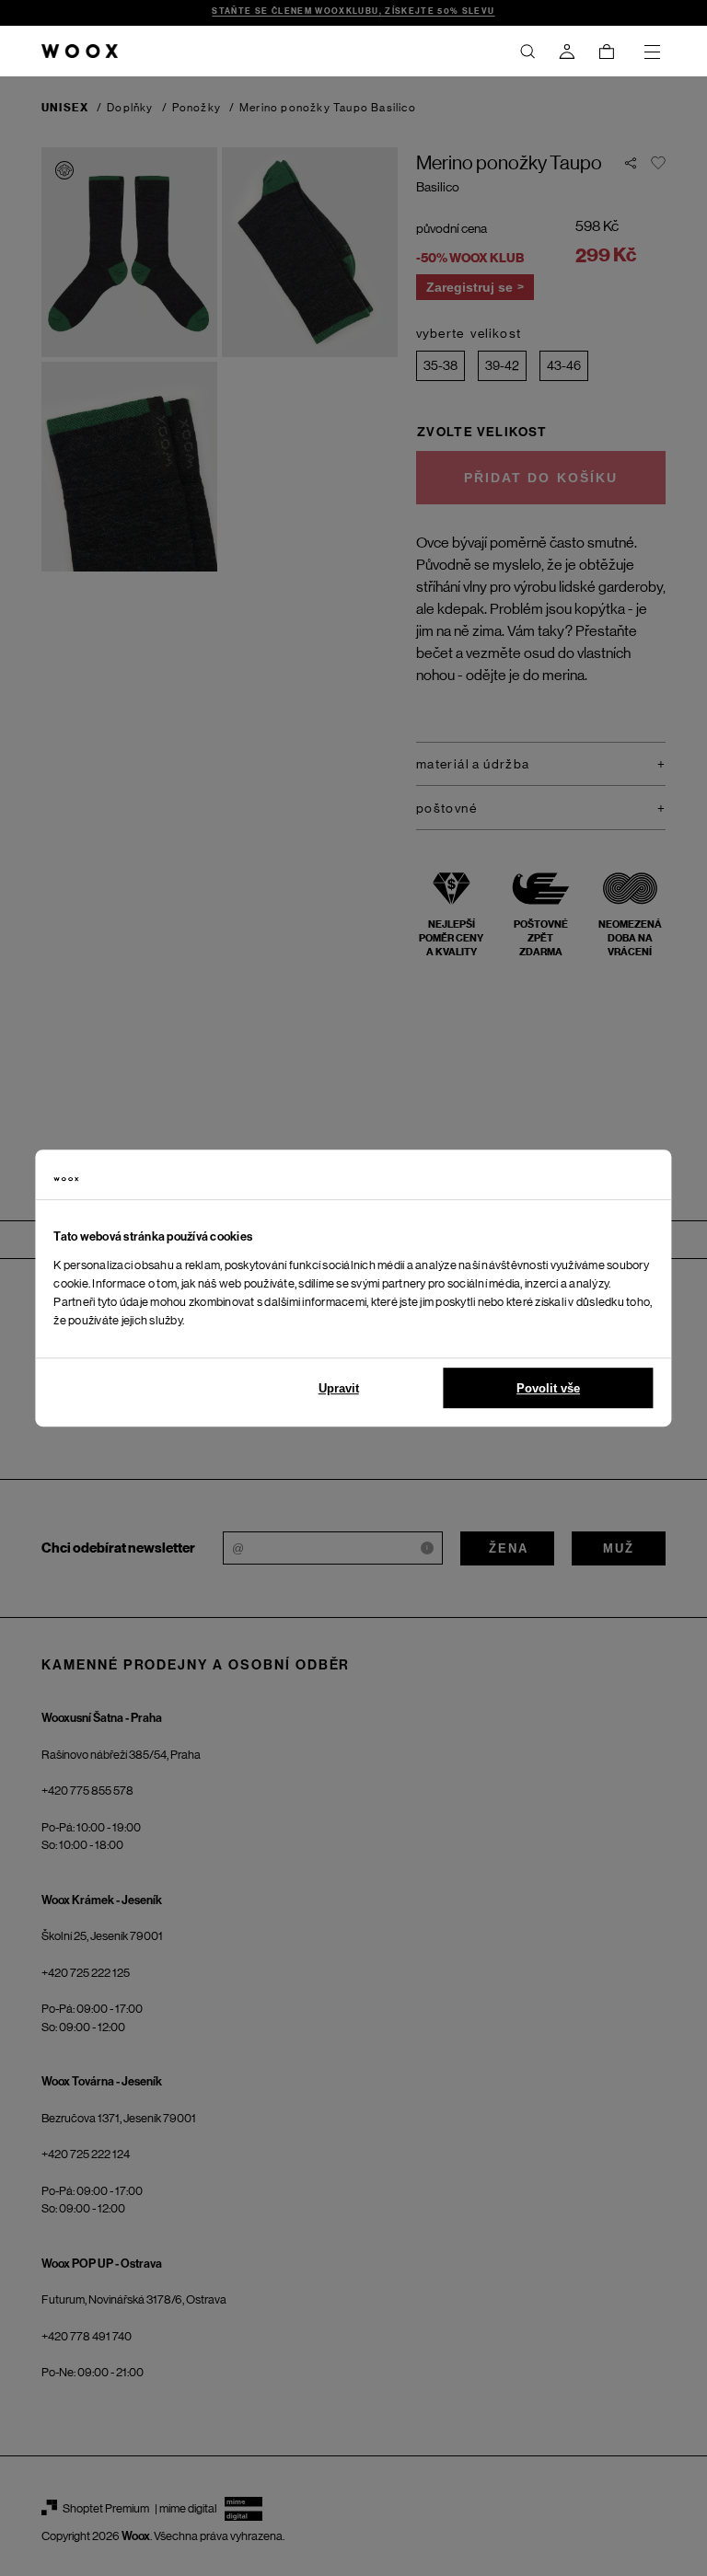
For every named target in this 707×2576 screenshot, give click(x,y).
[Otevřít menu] (652, 52)
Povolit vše (548, 1388)
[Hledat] (527, 52)
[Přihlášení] (567, 52)
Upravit (339, 1388)
